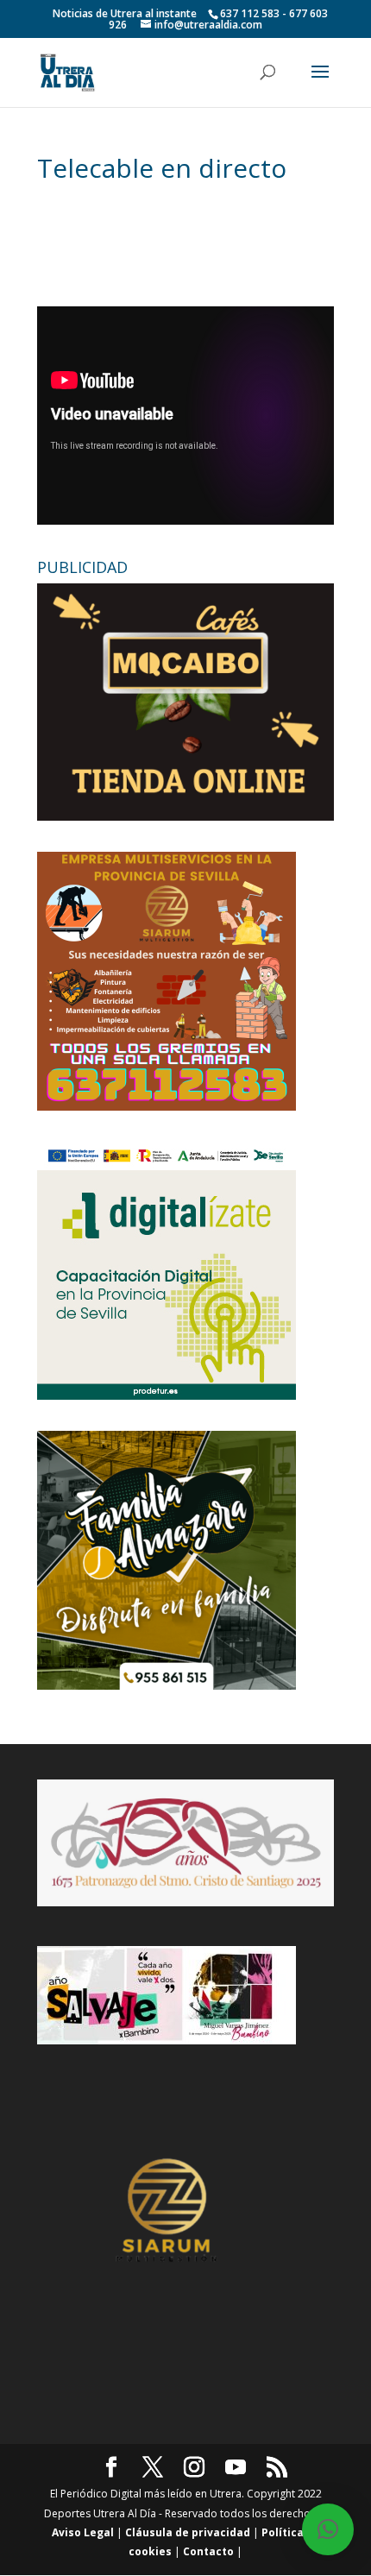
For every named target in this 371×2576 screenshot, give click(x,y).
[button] (328, 2529)
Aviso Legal (83, 2532)
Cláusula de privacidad (188, 2532)
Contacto (208, 2551)
